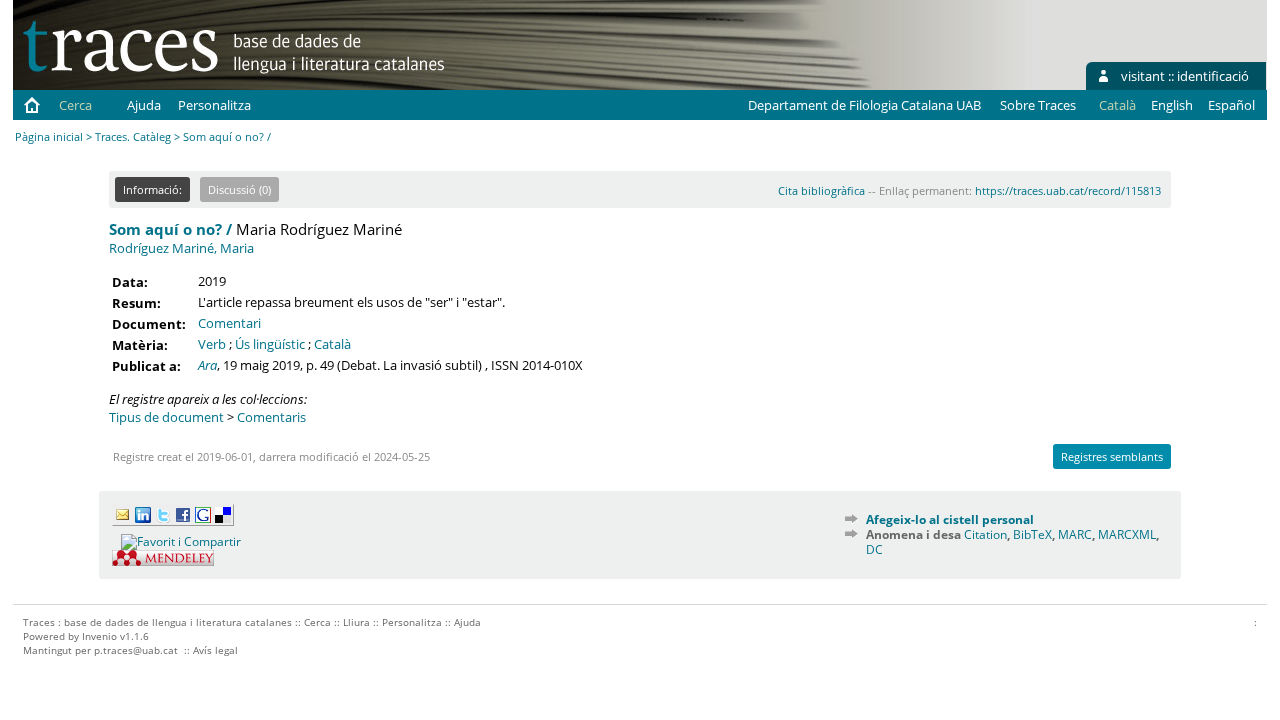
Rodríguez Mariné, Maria (181, 248)
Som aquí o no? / (170, 229)
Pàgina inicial (49, 136)
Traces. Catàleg (133, 136)
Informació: (152, 189)
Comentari (229, 323)
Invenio (99, 636)
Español (1231, 105)
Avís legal (215, 650)
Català (332, 344)
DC (874, 549)
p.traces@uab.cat (136, 650)
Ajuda (144, 105)
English (1172, 105)
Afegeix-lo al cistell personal (950, 519)
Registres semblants (1112, 456)
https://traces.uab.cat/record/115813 (1068, 190)
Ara (207, 365)
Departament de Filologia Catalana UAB (864, 105)
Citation (985, 534)
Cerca (75, 105)
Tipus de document (166, 417)
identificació (1213, 76)
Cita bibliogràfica (821, 190)
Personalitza (214, 105)
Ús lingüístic (270, 344)
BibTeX (1032, 534)
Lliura (356, 622)
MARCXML (1127, 534)
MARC (1075, 534)
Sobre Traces (1038, 105)
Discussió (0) (239, 189)
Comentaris (271, 417)
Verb (212, 344)
